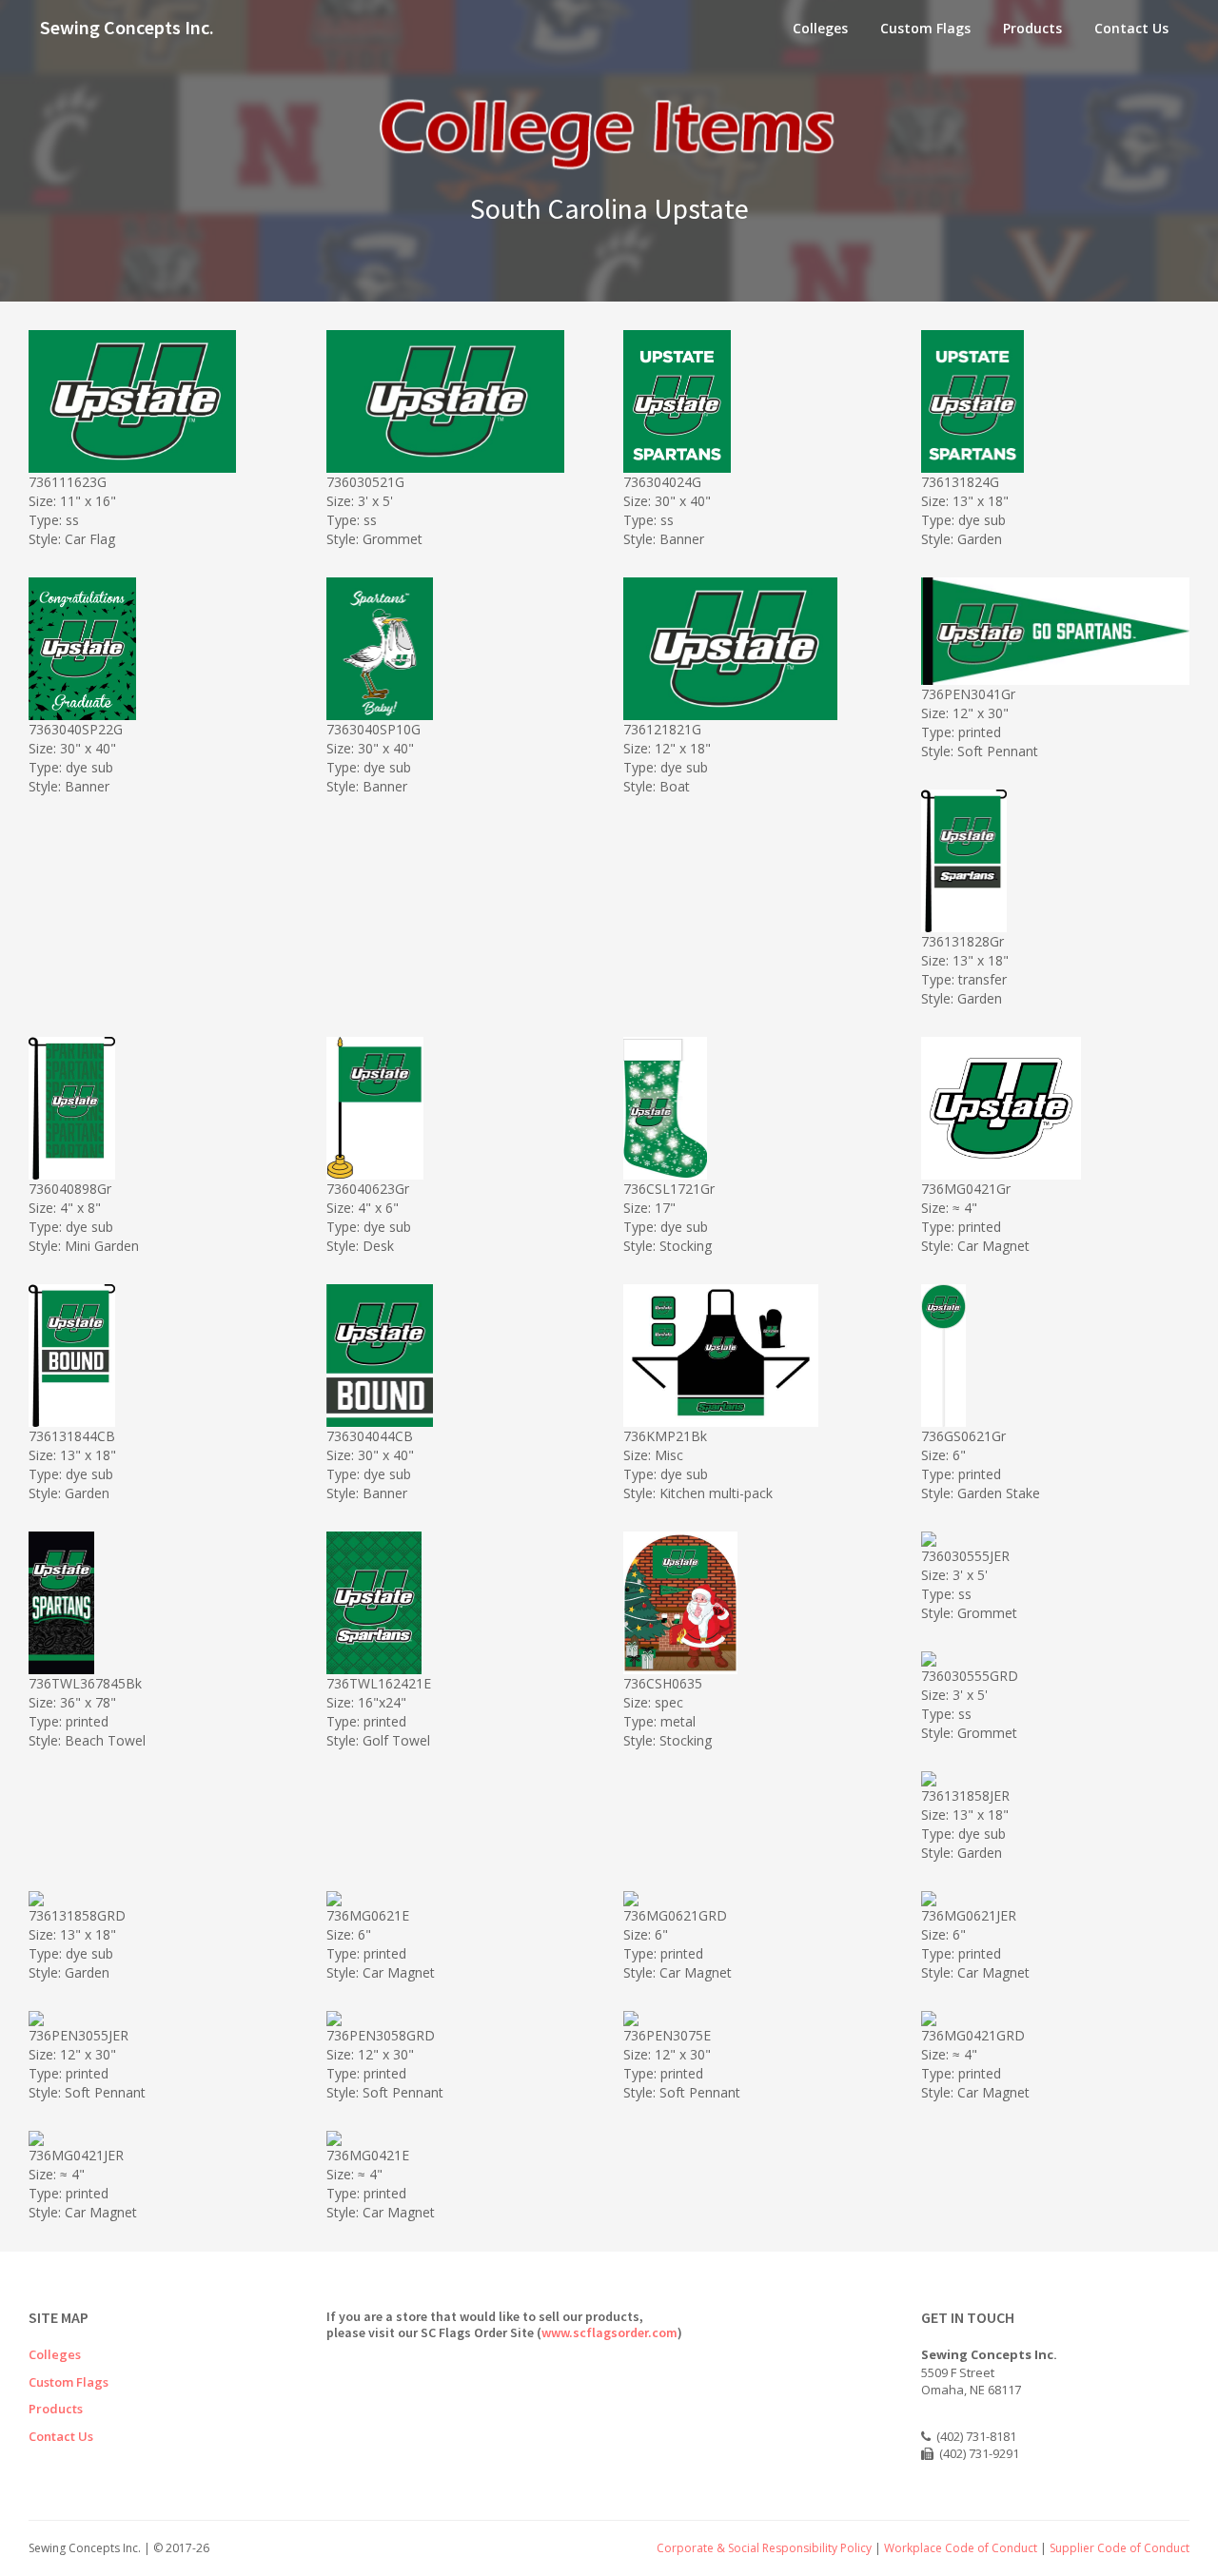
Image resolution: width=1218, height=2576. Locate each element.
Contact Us (1131, 28)
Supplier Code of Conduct (1120, 2548)
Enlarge (168, 455)
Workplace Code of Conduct (961, 2548)
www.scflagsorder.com (609, 2332)
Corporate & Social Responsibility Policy (764, 2548)
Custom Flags (925, 28)
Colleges (820, 28)
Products (1032, 28)
